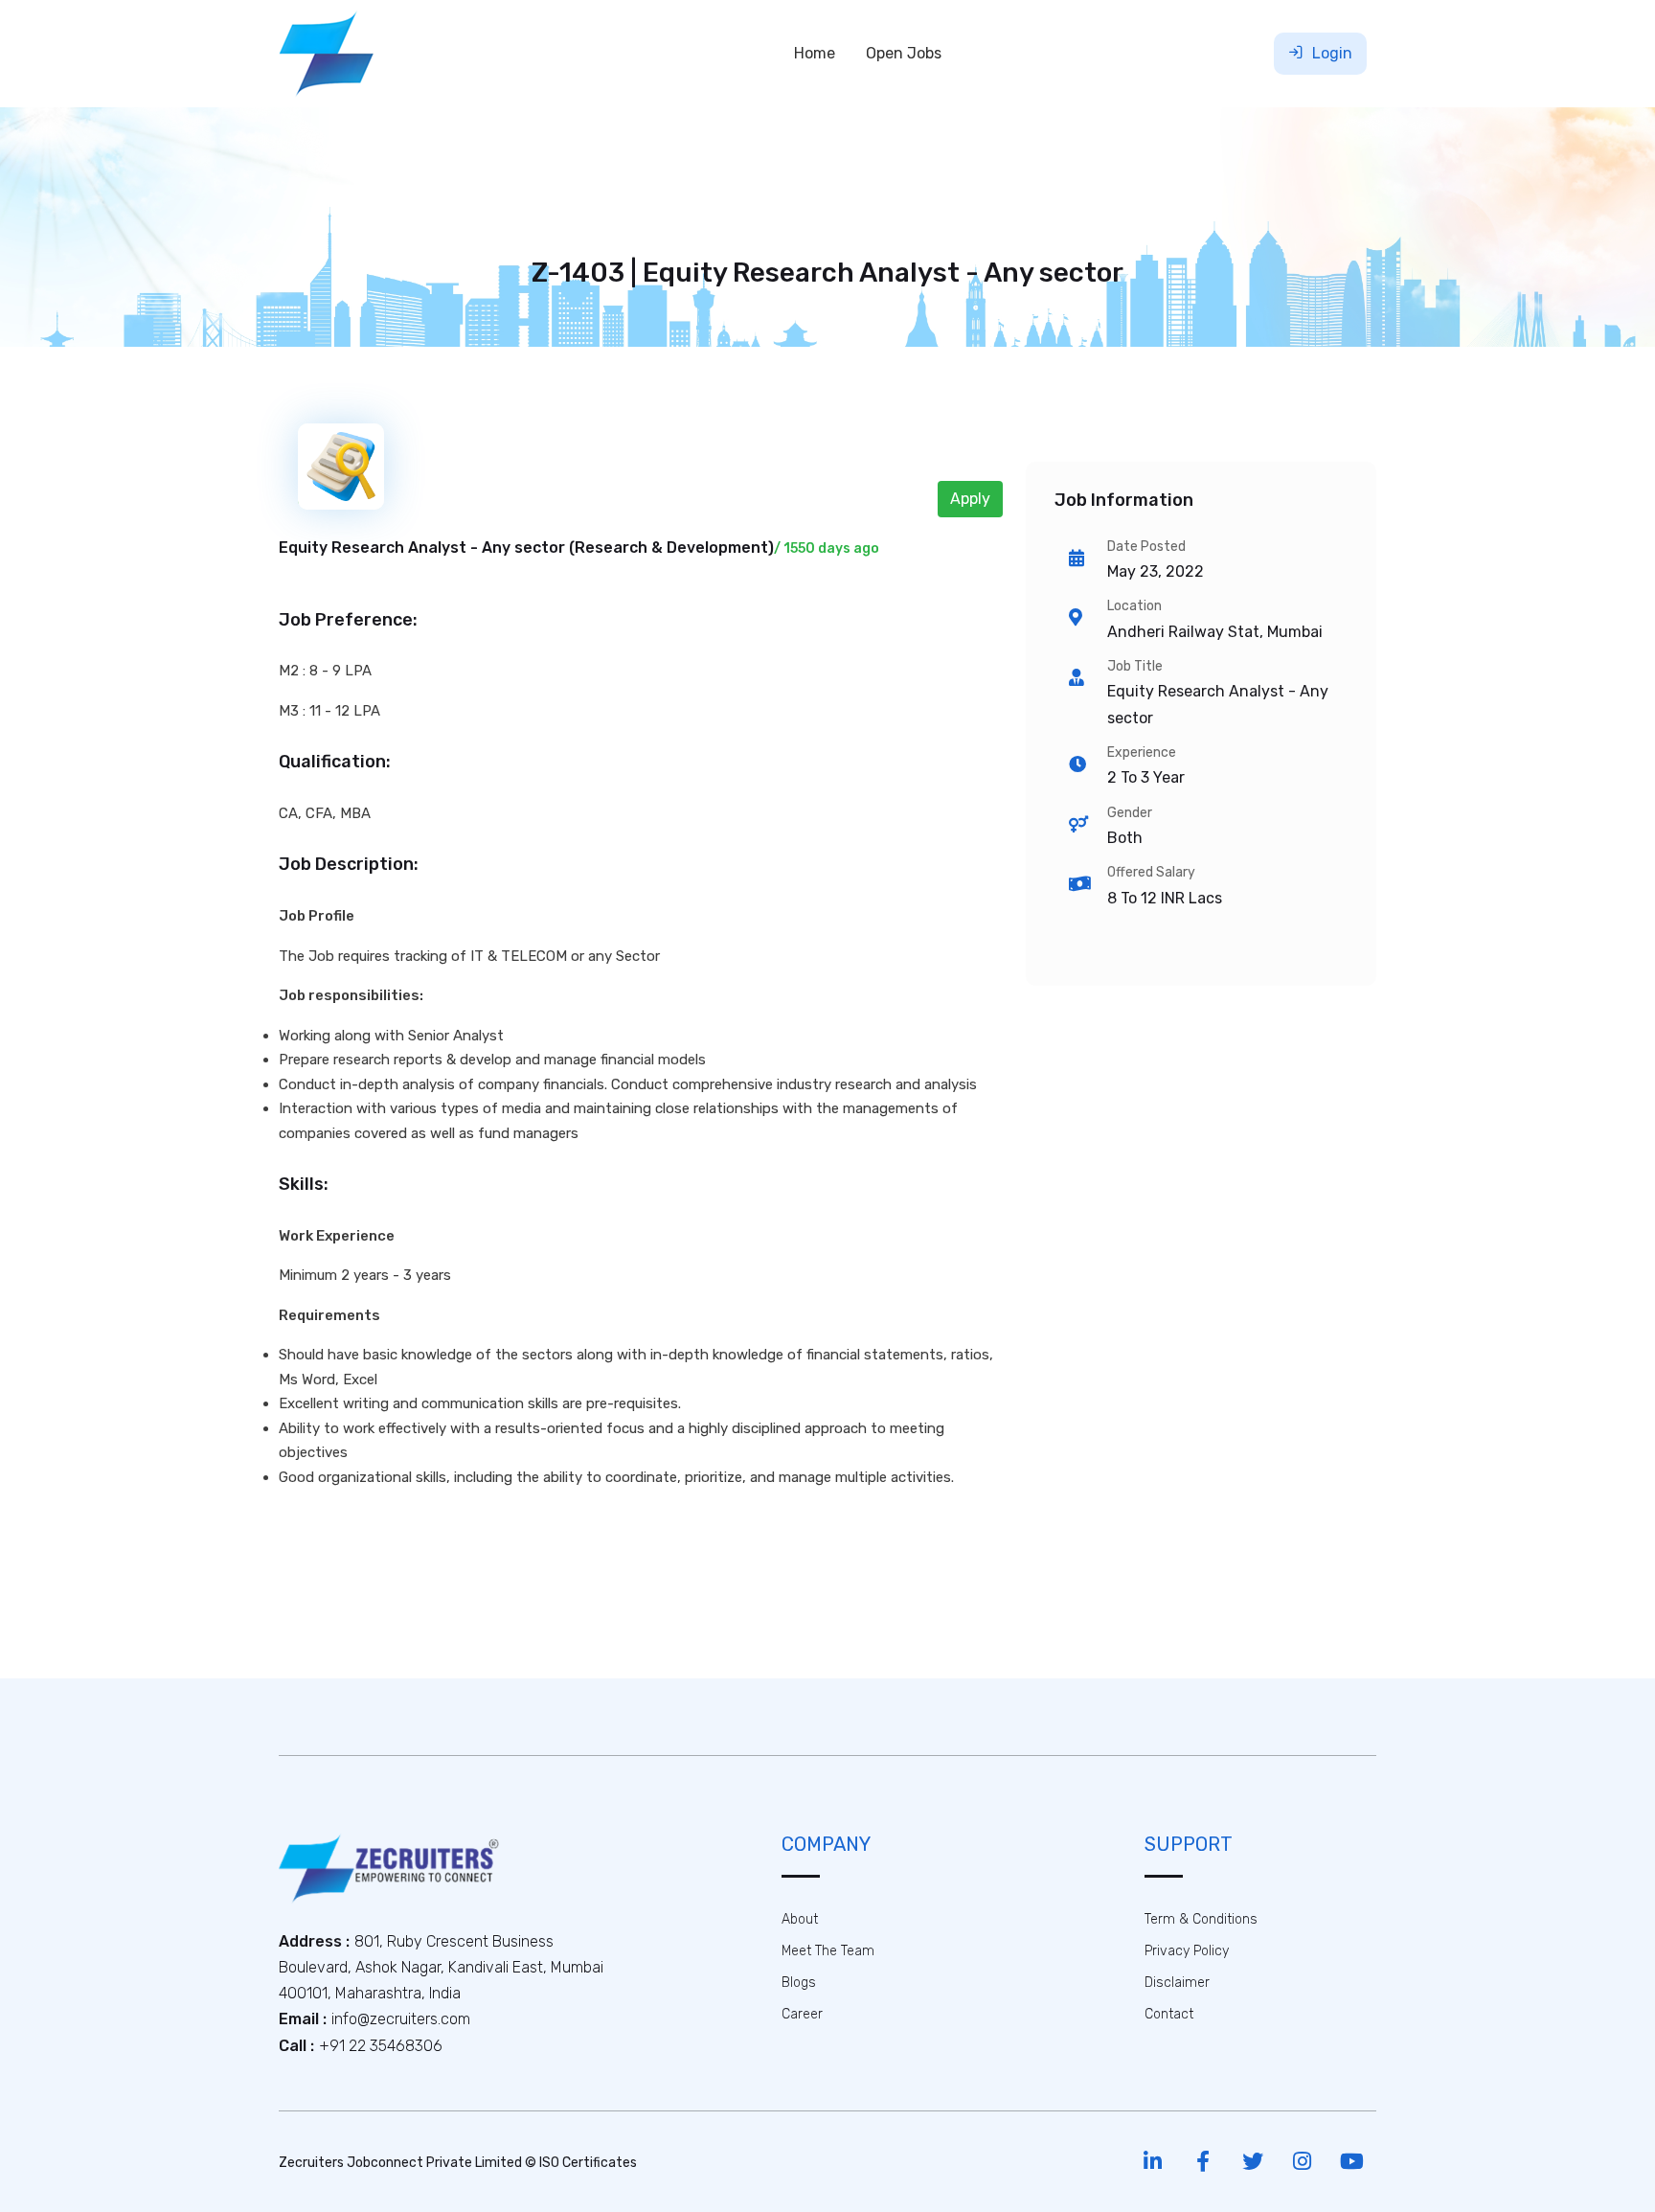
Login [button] (1330, 53)
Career (802, 2014)
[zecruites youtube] (1352, 2162)
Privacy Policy (1187, 1951)
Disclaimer (1177, 1983)
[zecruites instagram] (1302, 2162)
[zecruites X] (1252, 2162)
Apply (970, 499)
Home (815, 53)
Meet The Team (828, 1951)
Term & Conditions (1201, 1919)
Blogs (799, 1983)
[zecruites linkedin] (1153, 2162)
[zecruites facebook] (1202, 2162)
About (800, 1919)
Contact (1169, 2014)
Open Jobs (904, 53)
